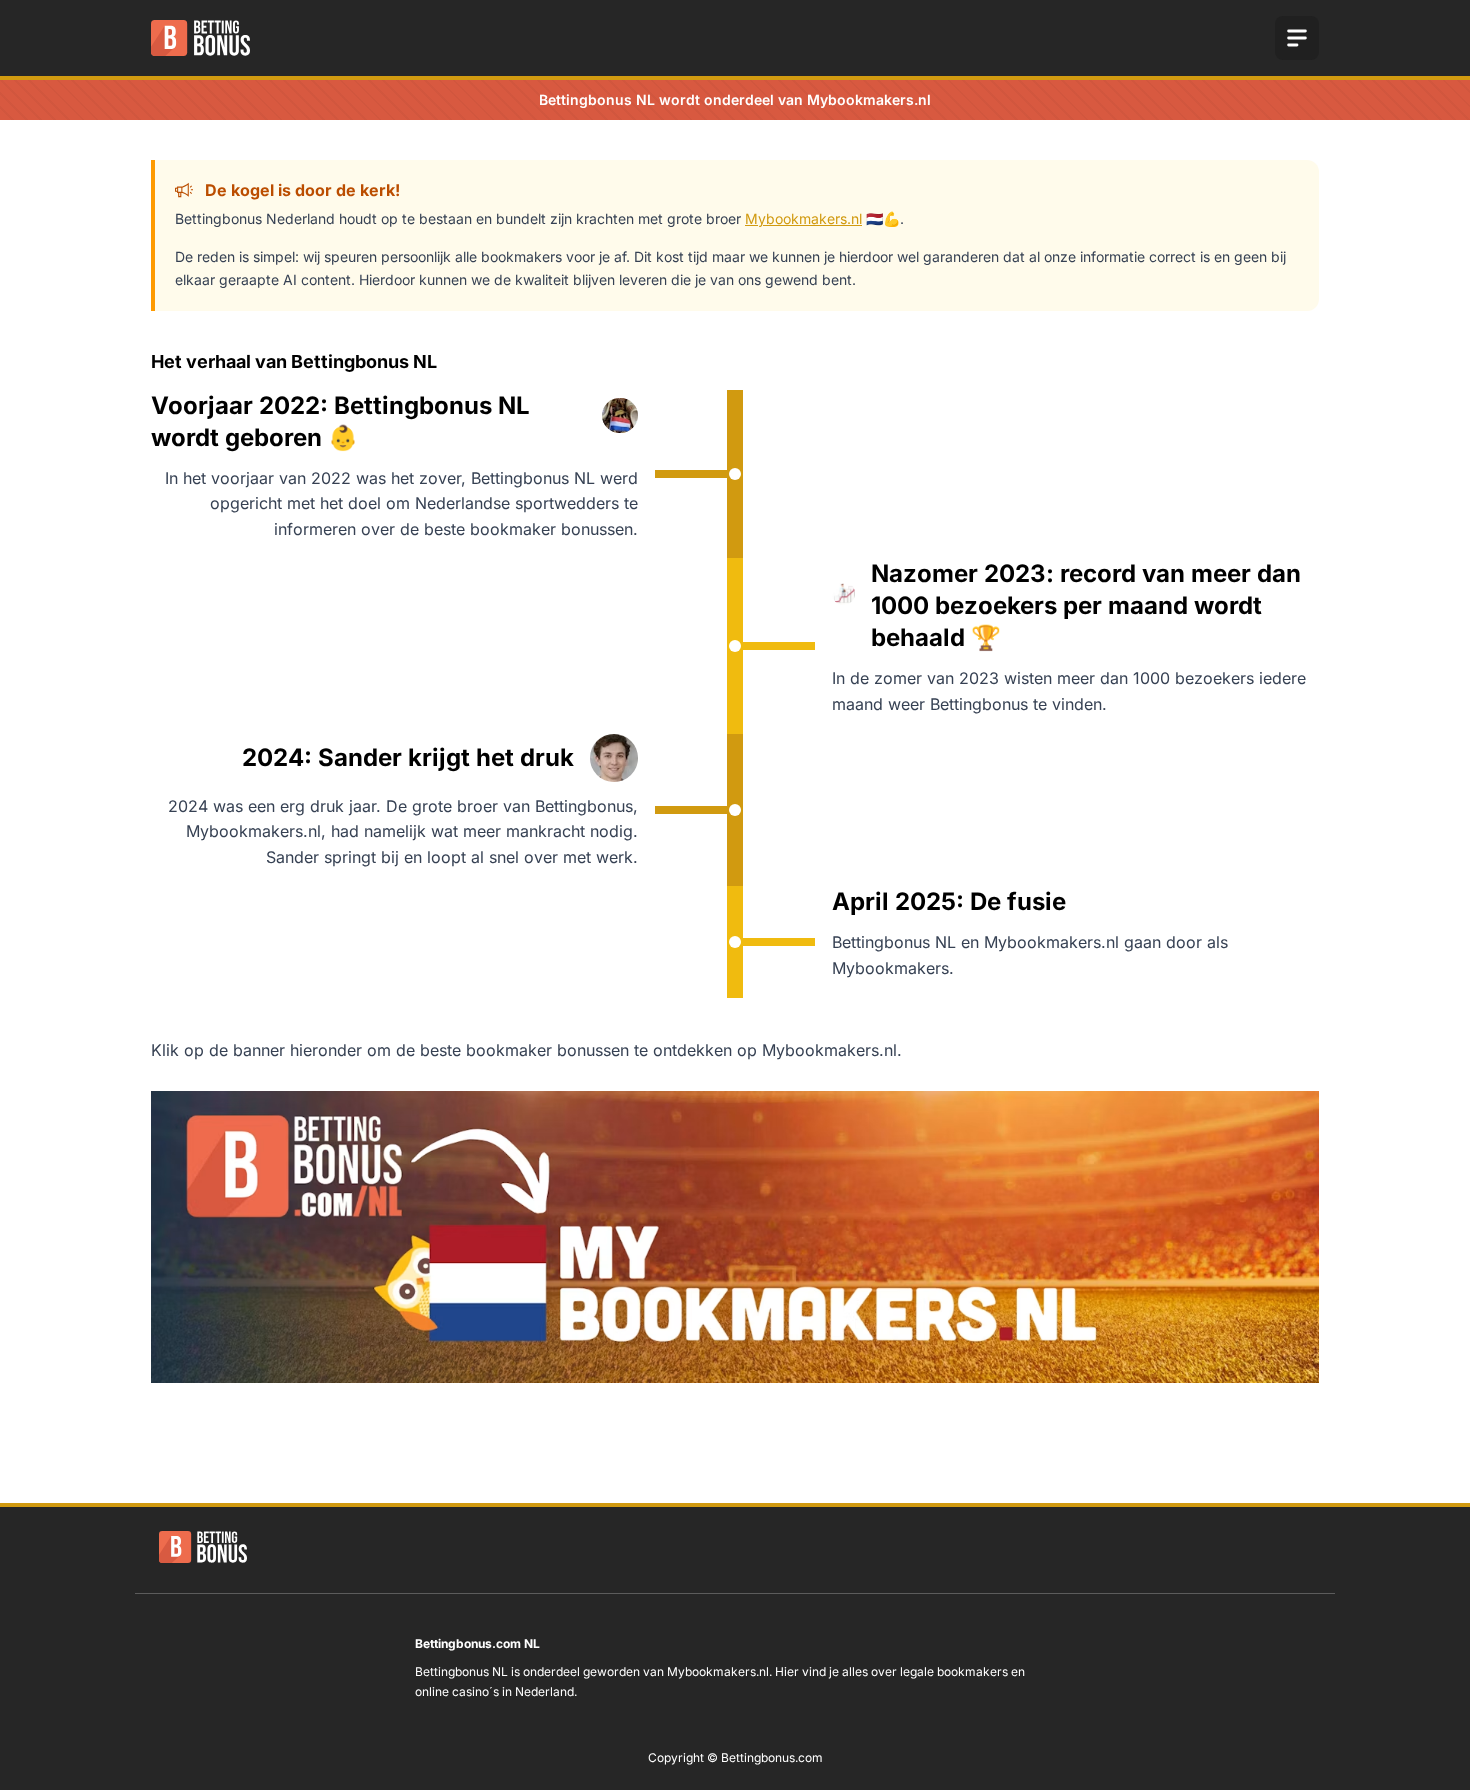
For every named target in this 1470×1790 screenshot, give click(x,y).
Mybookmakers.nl (803, 218)
